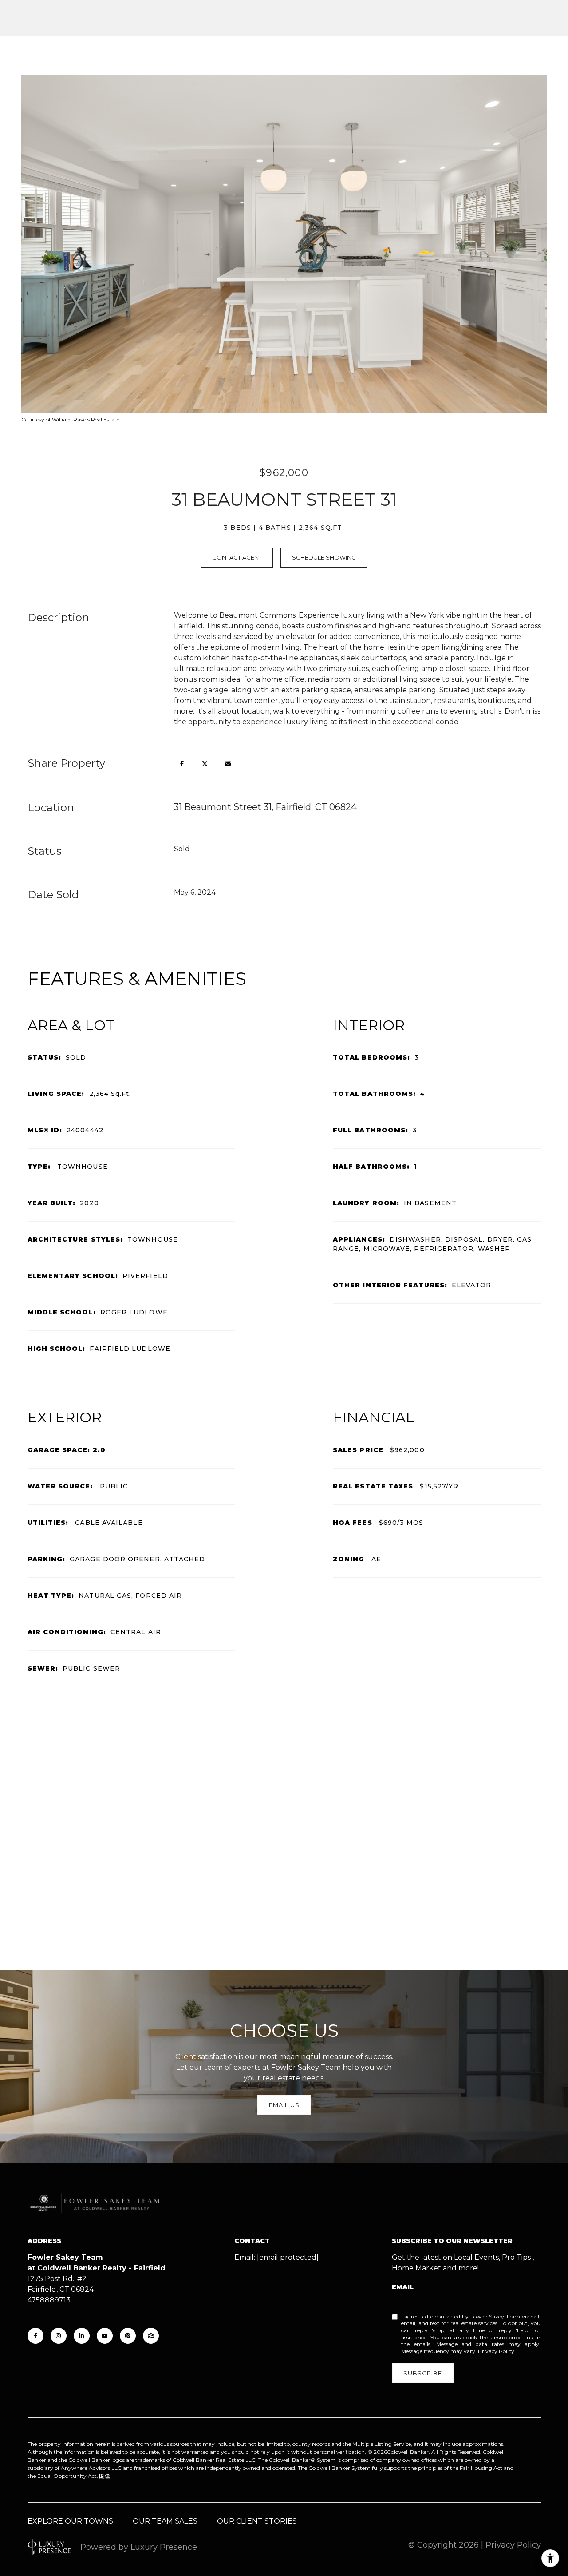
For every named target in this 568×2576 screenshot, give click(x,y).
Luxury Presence (164, 2547)
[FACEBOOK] (35, 2336)
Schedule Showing (324, 557)
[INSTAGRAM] (59, 2336)
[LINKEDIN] (82, 2336)
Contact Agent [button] (237, 557)
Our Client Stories (257, 2521)
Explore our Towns (70, 2521)
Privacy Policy (496, 2351)
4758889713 (49, 2300)
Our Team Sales (165, 2521)
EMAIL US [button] (284, 2105)
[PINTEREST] (128, 2336)
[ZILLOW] (151, 2336)
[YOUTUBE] (105, 2336)
